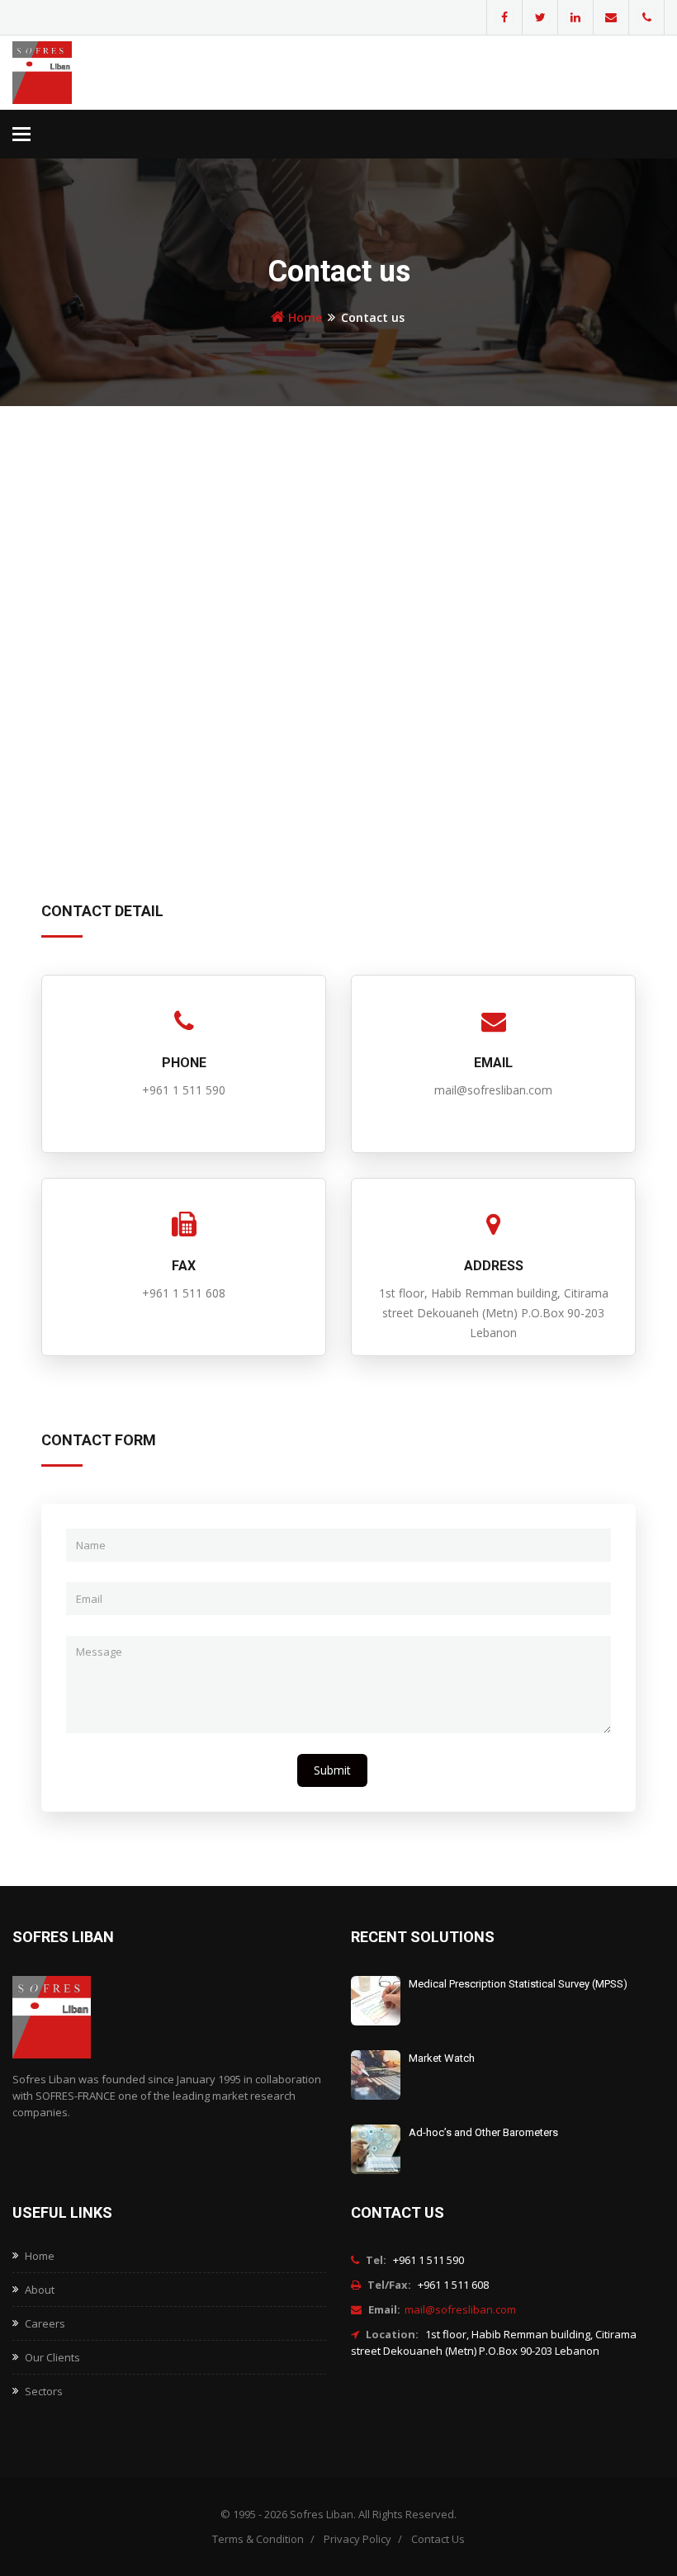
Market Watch (442, 2058)
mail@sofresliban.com (460, 2309)
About (40, 2290)
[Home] (87, 73)
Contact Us (438, 2539)
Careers (45, 2323)
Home (305, 317)
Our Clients (52, 2357)
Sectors (44, 2391)
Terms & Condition (258, 2539)
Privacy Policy (357, 2539)
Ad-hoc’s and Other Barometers (483, 2132)
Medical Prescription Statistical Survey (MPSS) (518, 1984)
